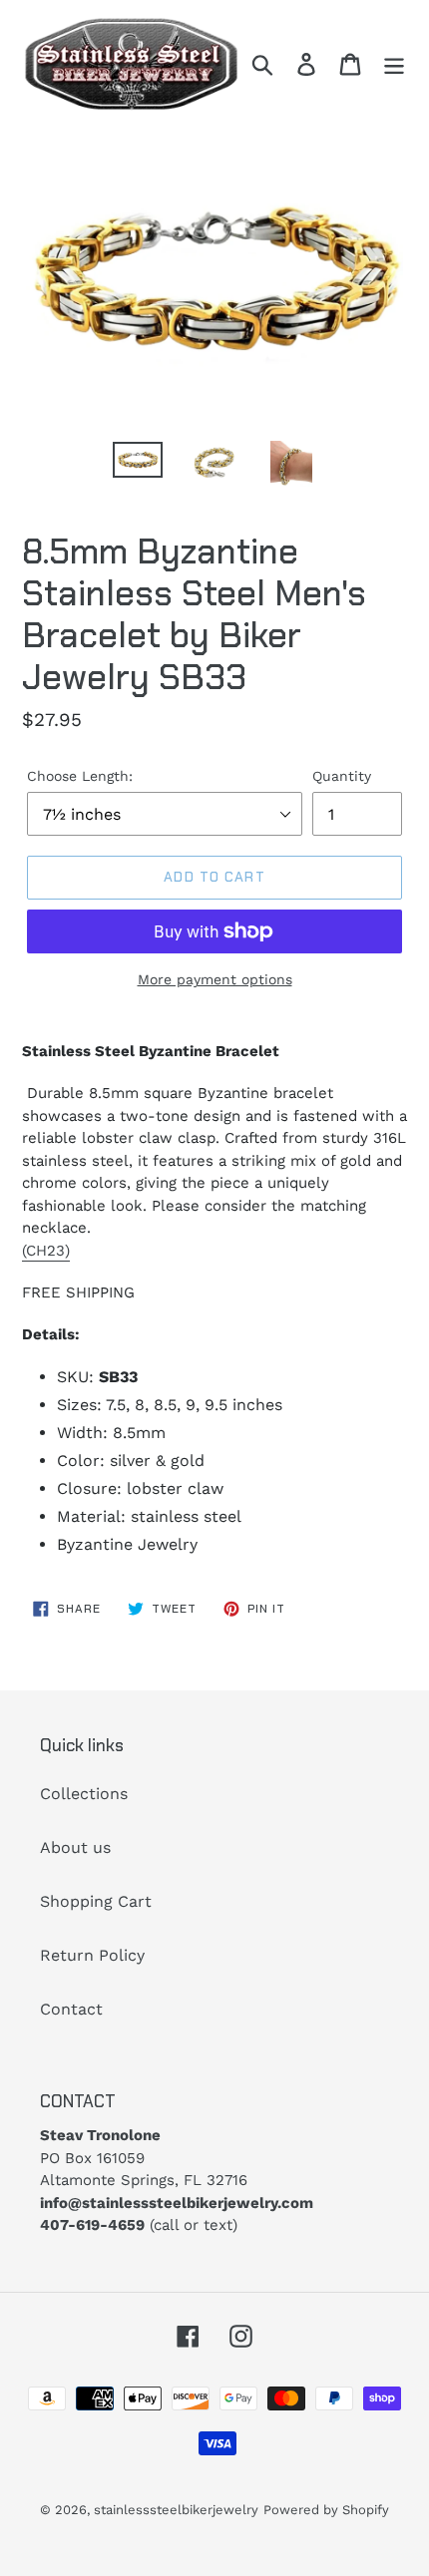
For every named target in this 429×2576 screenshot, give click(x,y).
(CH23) (46, 1251)
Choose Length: (80, 776)
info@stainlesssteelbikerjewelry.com (177, 2203)
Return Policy (92, 1955)
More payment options (215, 979)
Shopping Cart (96, 1901)
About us (75, 1847)
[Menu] (394, 64)
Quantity (342, 776)
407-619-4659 (92, 2225)
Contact (71, 2009)
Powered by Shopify (326, 2510)
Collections (84, 1794)
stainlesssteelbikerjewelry (176, 2510)
